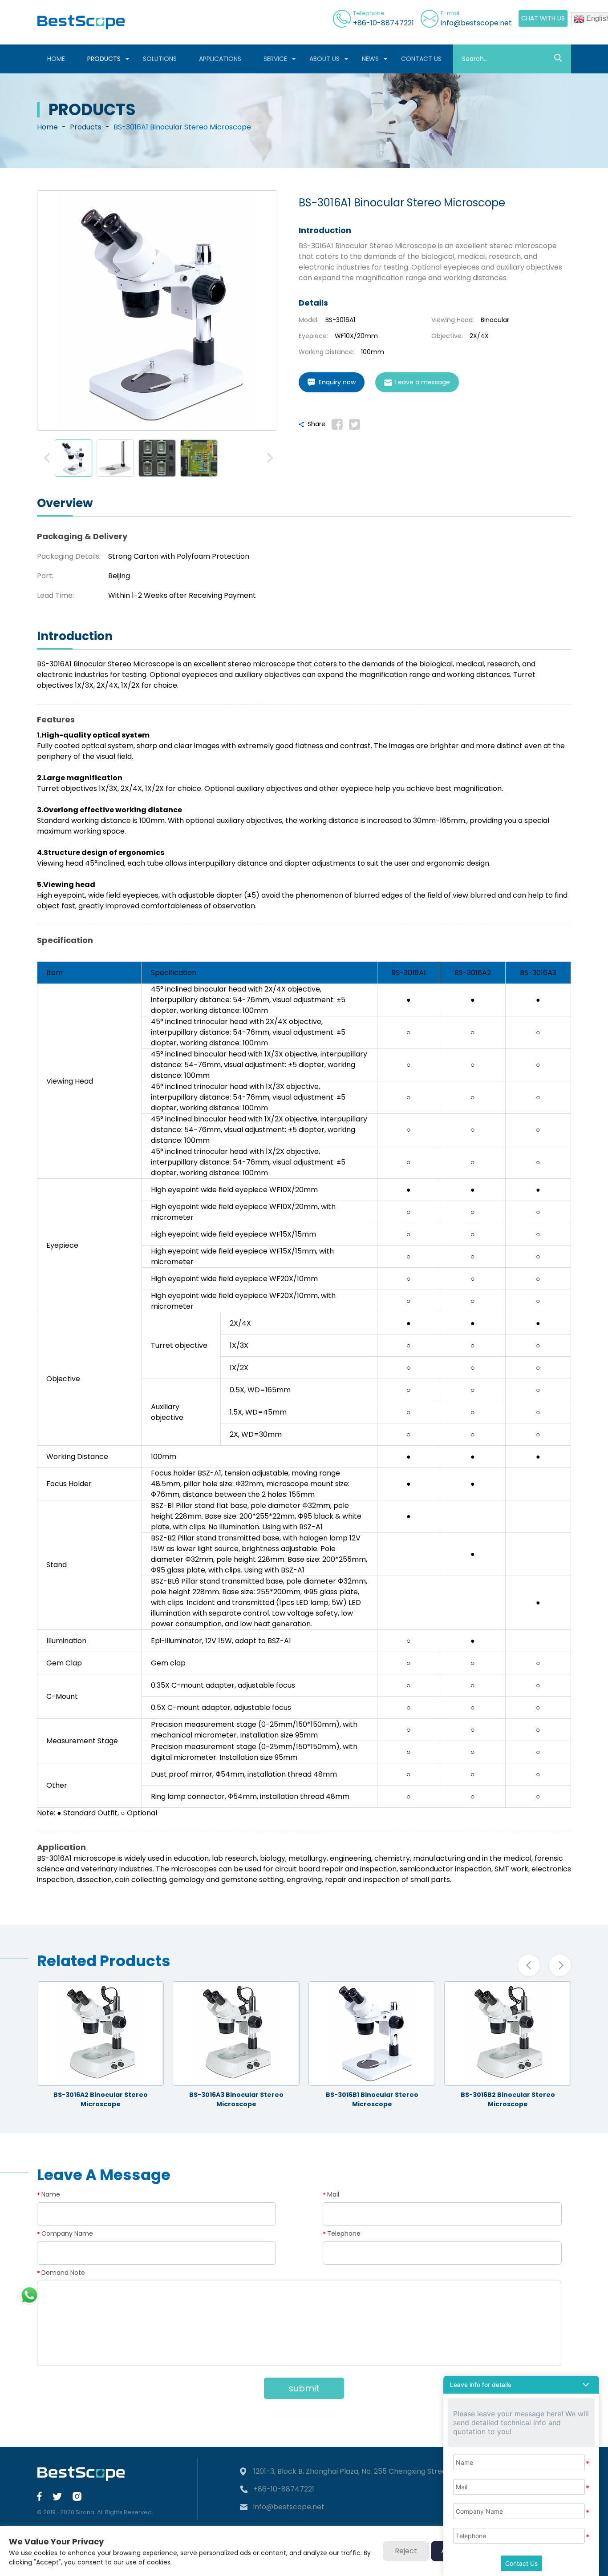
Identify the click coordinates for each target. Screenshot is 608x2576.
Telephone (344, 2233)
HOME (56, 59)
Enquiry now (337, 382)
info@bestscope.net (476, 23)
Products (86, 127)
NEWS (370, 59)
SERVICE (275, 59)
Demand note (63, 2273)
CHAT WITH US (543, 18)
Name (51, 2194)
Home (47, 127)
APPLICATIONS (220, 59)
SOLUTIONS (160, 59)
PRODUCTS (104, 59)
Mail (333, 2194)
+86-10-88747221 (383, 23)
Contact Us (521, 2563)
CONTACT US (421, 59)
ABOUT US (324, 59)
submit (304, 2388)
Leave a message (423, 382)
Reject (406, 2551)
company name (67, 2233)
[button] (47, 458)
